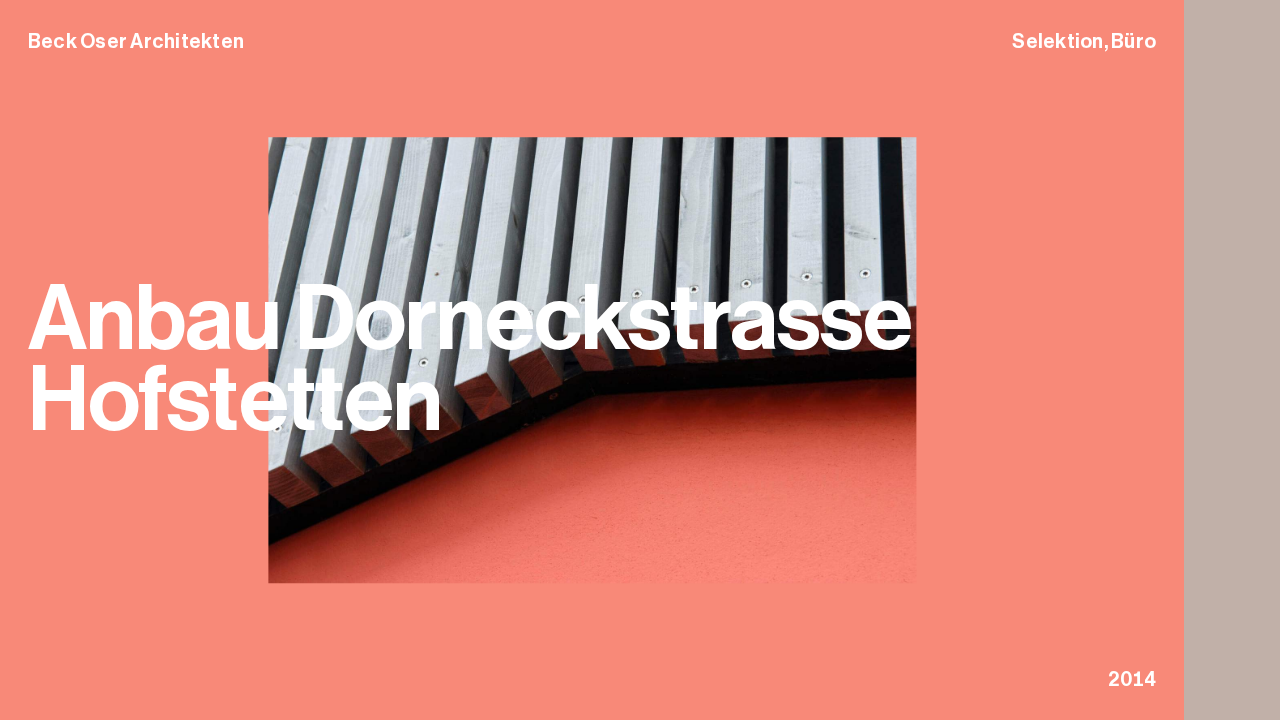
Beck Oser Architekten (136, 41)
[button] (1232, 360)
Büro (1133, 41)
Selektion (1057, 41)
